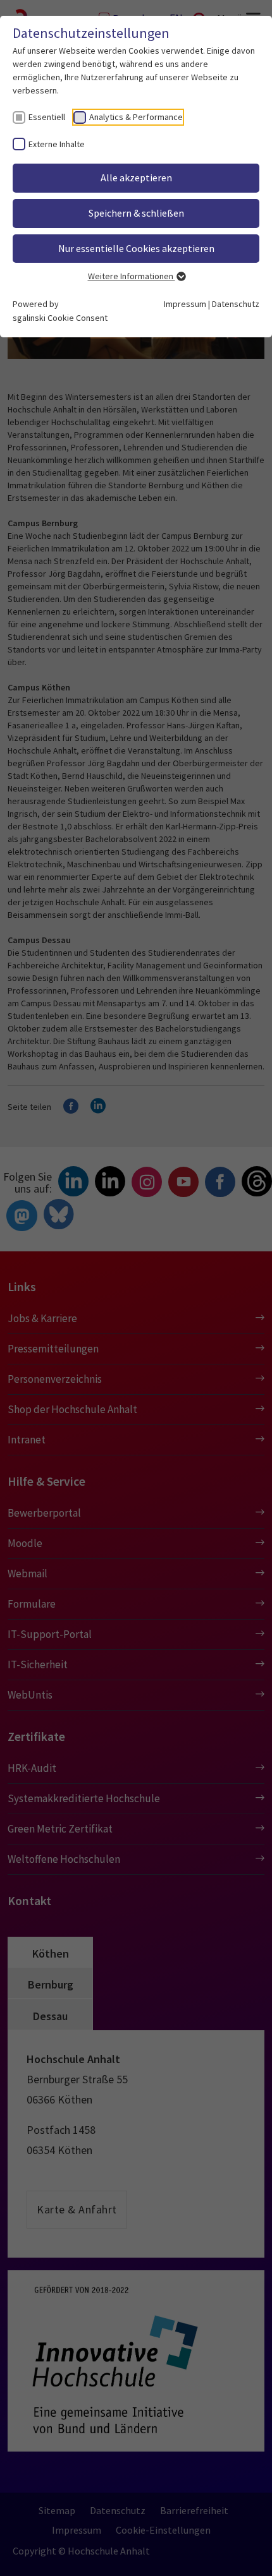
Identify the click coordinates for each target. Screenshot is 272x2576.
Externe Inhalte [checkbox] (57, 144)
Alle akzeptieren (136, 178)
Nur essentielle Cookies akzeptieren (136, 248)
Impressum (185, 304)
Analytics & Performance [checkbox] (136, 117)
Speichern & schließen (136, 213)
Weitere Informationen (132, 276)
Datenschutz (236, 304)
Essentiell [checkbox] (47, 117)
